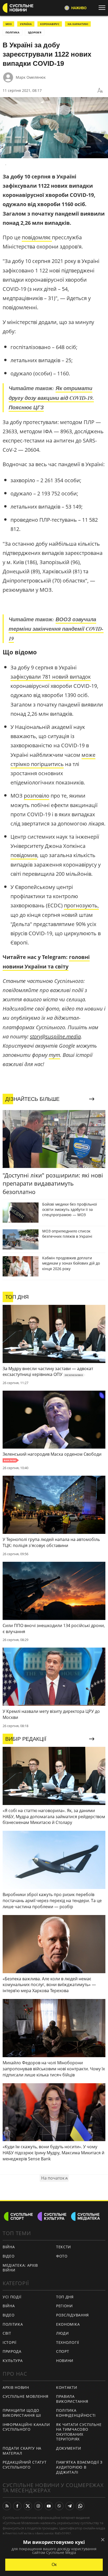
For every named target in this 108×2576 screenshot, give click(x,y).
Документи (69, 2448)
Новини (65, 2361)
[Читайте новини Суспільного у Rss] (7, 2506)
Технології (68, 2342)
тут (54, 1055)
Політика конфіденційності (76, 2413)
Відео (9, 2256)
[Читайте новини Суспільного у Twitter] (28, 2506)
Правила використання (72, 2399)
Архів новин (16, 2387)
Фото (62, 2256)
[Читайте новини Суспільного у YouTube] (49, 2506)
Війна (9, 2247)
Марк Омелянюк (31, 77)
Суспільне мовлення (26, 2396)
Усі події (12, 2297)
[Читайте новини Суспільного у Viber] (59, 2506)
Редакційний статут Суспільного (25, 2465)
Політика (13, 2324)
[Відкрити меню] (103, 8)
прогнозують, (81, 905)
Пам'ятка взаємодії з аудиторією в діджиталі (79, 2467)
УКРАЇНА (26, 24)
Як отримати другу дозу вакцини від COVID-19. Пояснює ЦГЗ (51, 398)
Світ (7, 2333)
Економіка (68, 2324)
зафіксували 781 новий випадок (51, 677)
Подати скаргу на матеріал (22, 2451)
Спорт (63, 2351)
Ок (54, 2565)
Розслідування (72, 2315)
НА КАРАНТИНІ (78, 24)
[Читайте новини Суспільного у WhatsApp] (80, 2506)
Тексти (64, 2247)
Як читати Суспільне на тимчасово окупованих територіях (79, 2432)
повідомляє (37, 237)
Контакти (67, 2387)
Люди (63, 2333)
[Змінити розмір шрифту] (100, 91)
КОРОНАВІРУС (50, 24)
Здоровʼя (35, 32)
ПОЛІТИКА (12, 32)
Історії (10, 2342)
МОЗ (9, 24)
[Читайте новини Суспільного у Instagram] (38, 2506)
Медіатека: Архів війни (20, 2268)
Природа (12, 2351)
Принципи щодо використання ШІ (22, 2413)
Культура (13, 2361)
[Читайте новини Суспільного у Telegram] (70, 2506)
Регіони (64, 2306)
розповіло (37, 796)
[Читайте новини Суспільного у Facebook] (17, 2506)
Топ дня (65, 2297)
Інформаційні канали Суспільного (26, 2427)
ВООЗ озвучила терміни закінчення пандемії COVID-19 (56, 629)
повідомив (24, 855)
